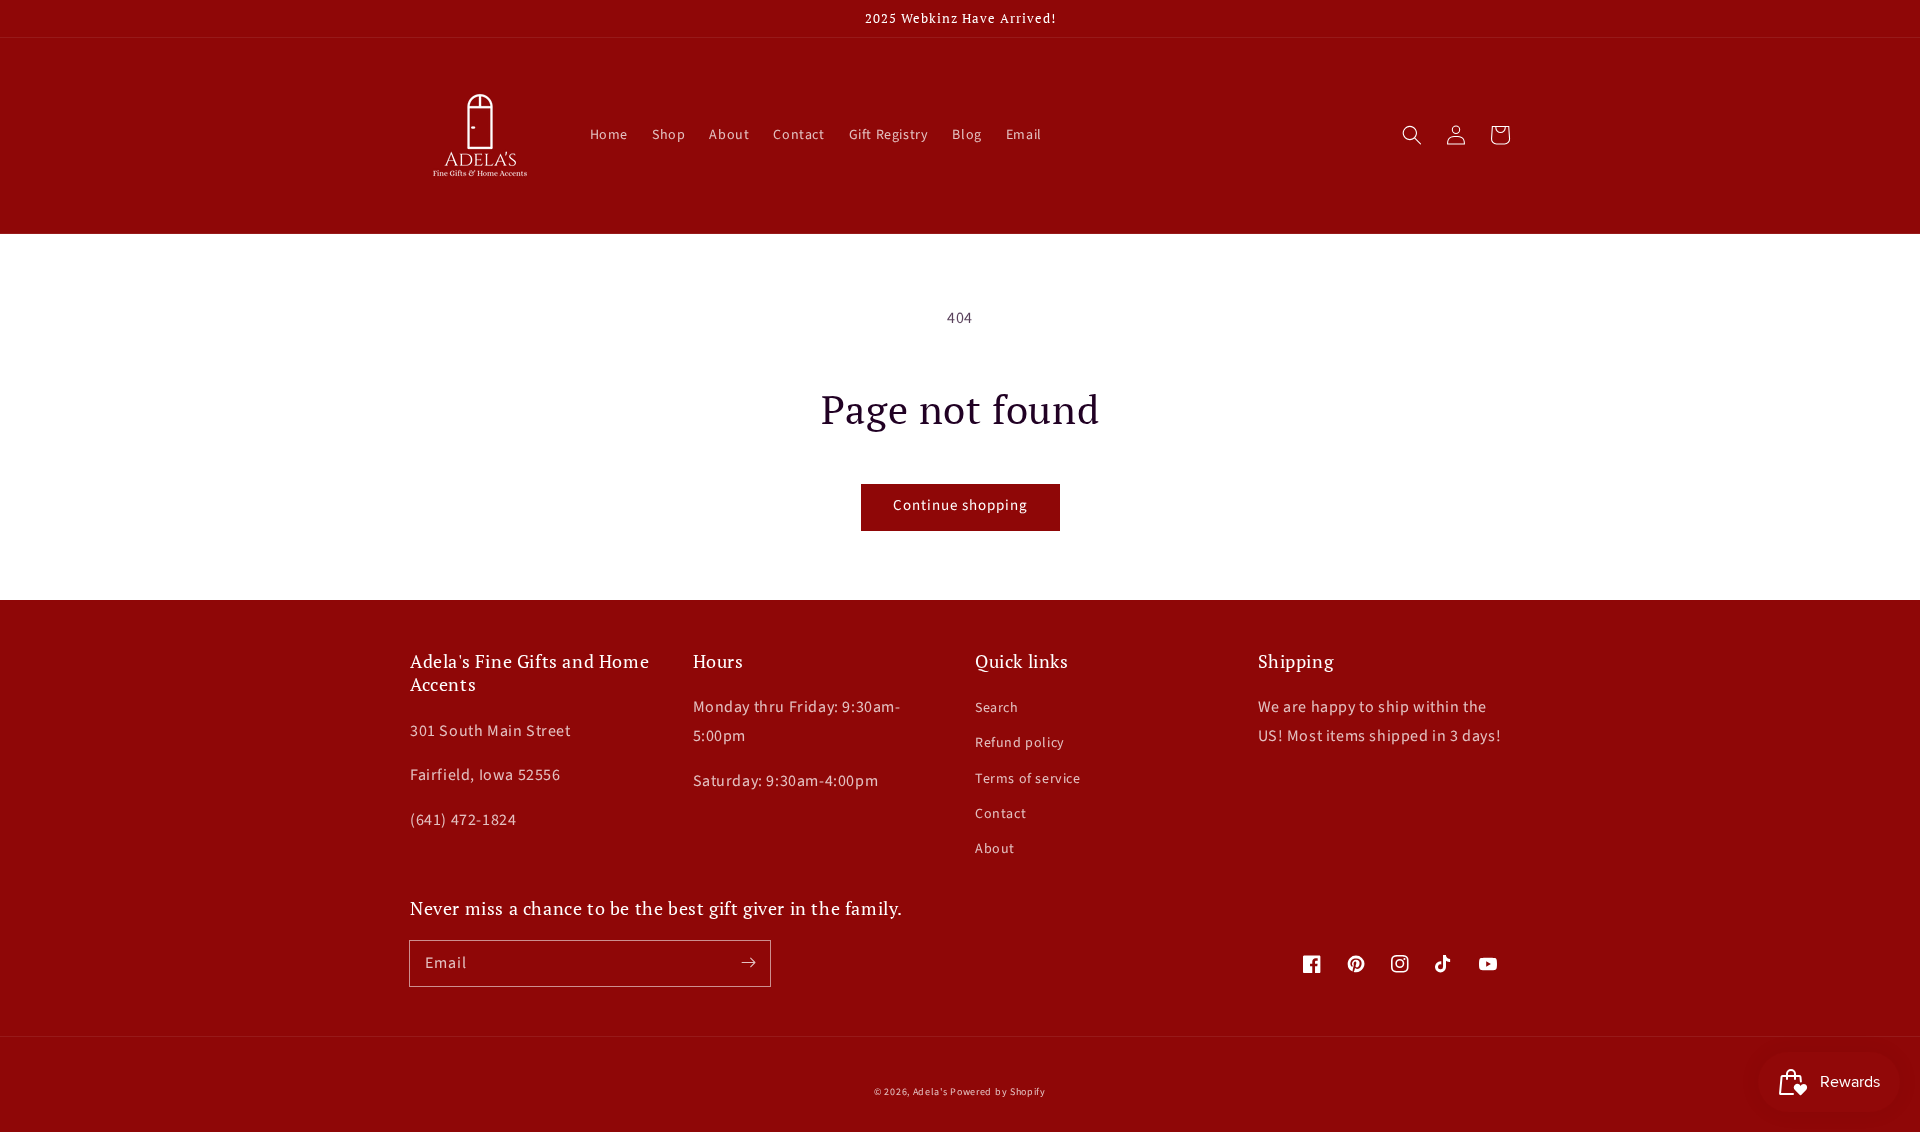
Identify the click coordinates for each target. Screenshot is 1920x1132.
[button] (1412, 135)
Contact (1000, 814)
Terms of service (1028, 779)
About (995, 849)
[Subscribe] (748, 963)
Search (997, 708)
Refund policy (1020, 743)
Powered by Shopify (998, 1092)
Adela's (932, 1092)
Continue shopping (960, 505)
